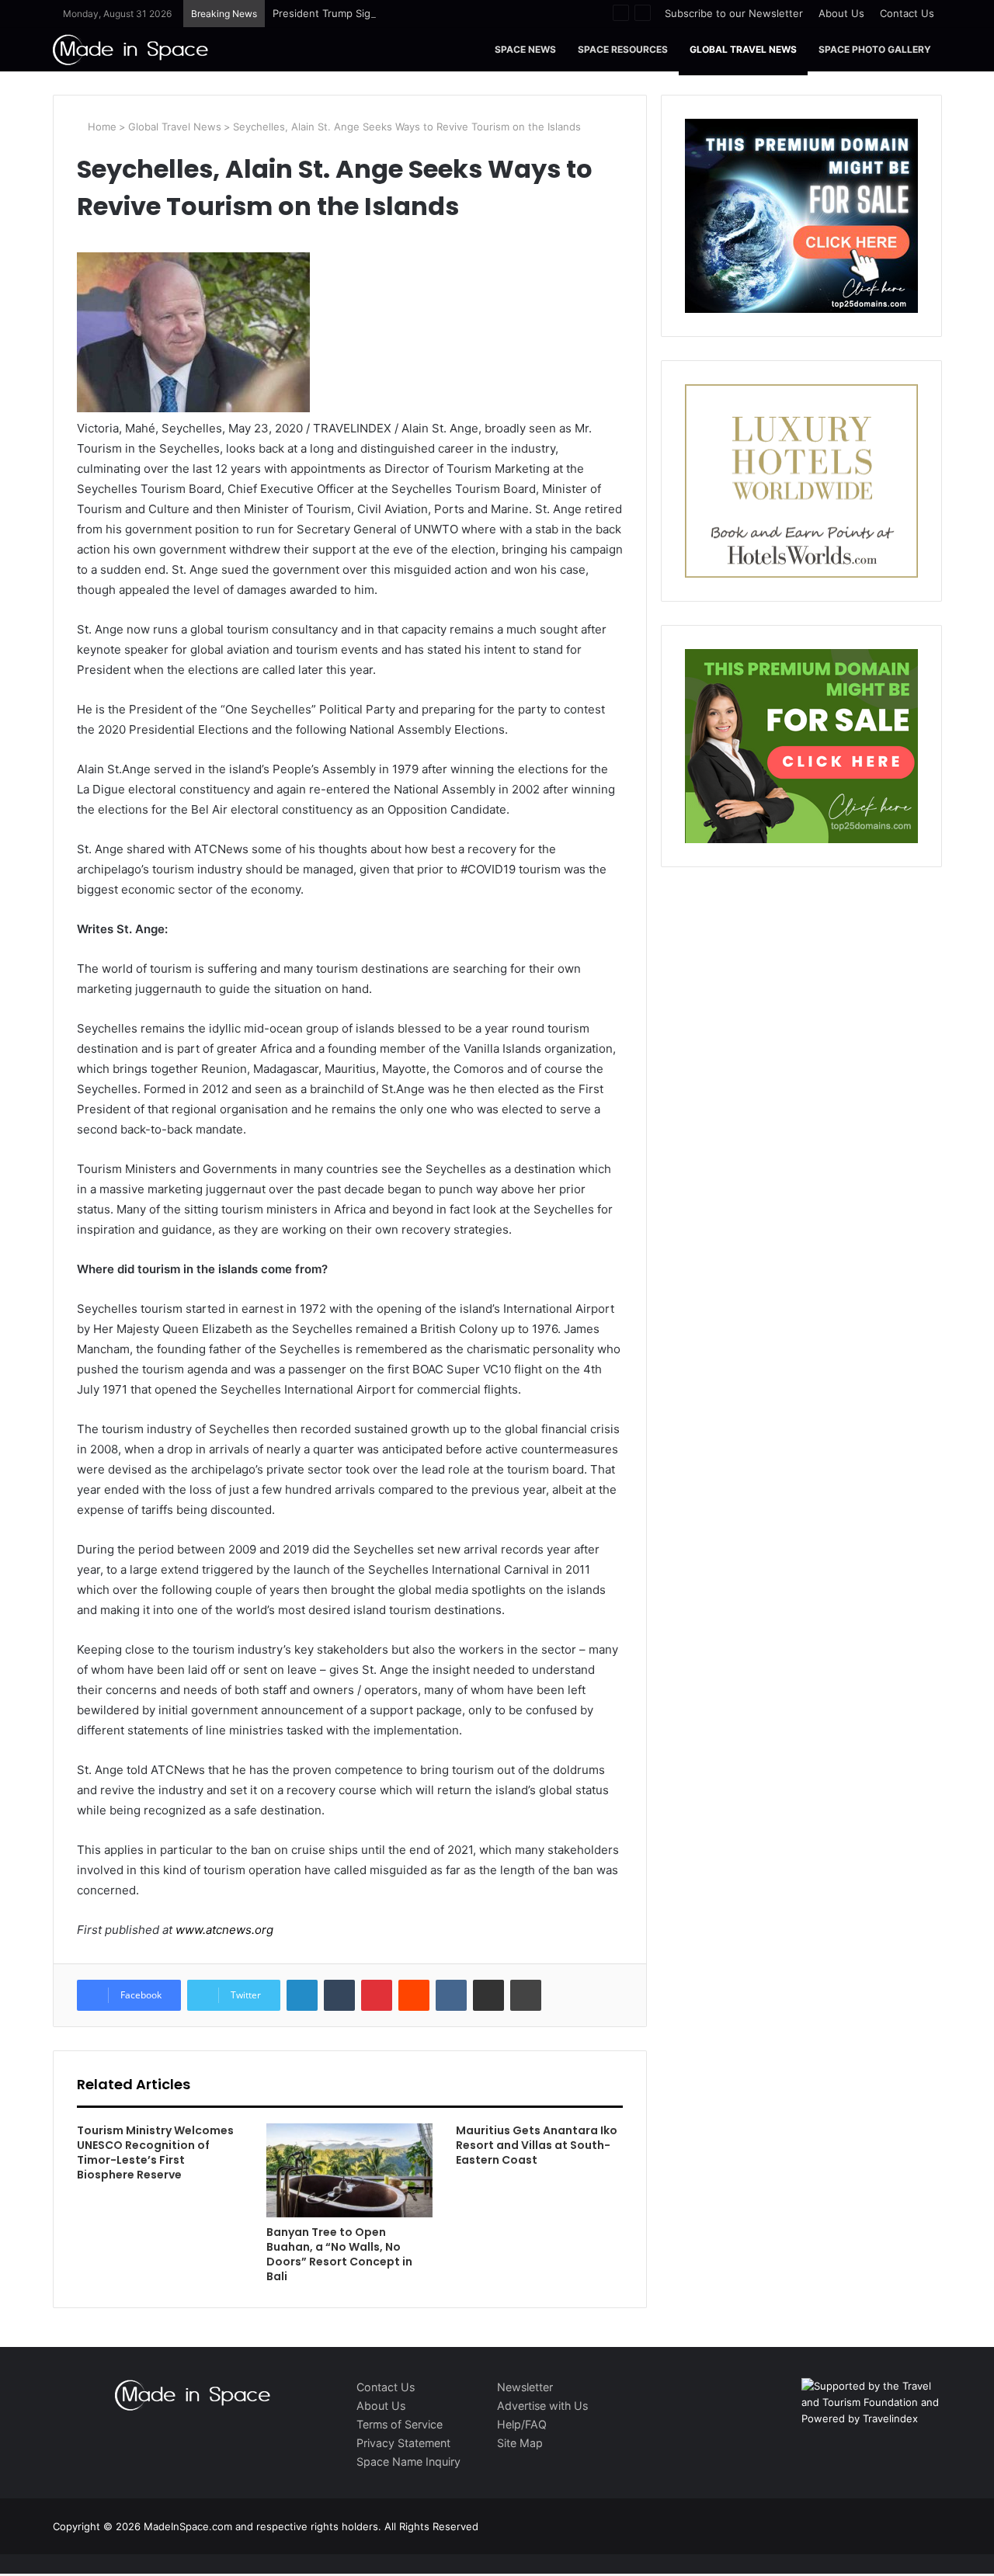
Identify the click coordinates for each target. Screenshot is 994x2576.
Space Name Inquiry (408, 2461)
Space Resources (623, 49)
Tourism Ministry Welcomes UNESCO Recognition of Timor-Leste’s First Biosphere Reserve (155, 2152)
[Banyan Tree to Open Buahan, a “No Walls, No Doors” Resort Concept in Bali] (349, 2170)
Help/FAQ (522, 2424)
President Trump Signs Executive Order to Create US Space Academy (444, 13)
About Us (841, 13)
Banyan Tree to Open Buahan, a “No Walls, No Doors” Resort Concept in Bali (339, 2254)
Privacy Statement (403, 2443)
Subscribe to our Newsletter (734, 13)
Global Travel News (743, 49)
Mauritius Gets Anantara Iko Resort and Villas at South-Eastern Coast (537, 2145)
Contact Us (907, 13)
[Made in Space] (130, 49)
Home (101, 127)
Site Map (520, 2443)
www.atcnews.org (224, 1930)
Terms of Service (400, 2424)
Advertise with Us (542, 2406)
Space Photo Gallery (875, 49)
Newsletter (525, 2387)
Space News (525, 49)
